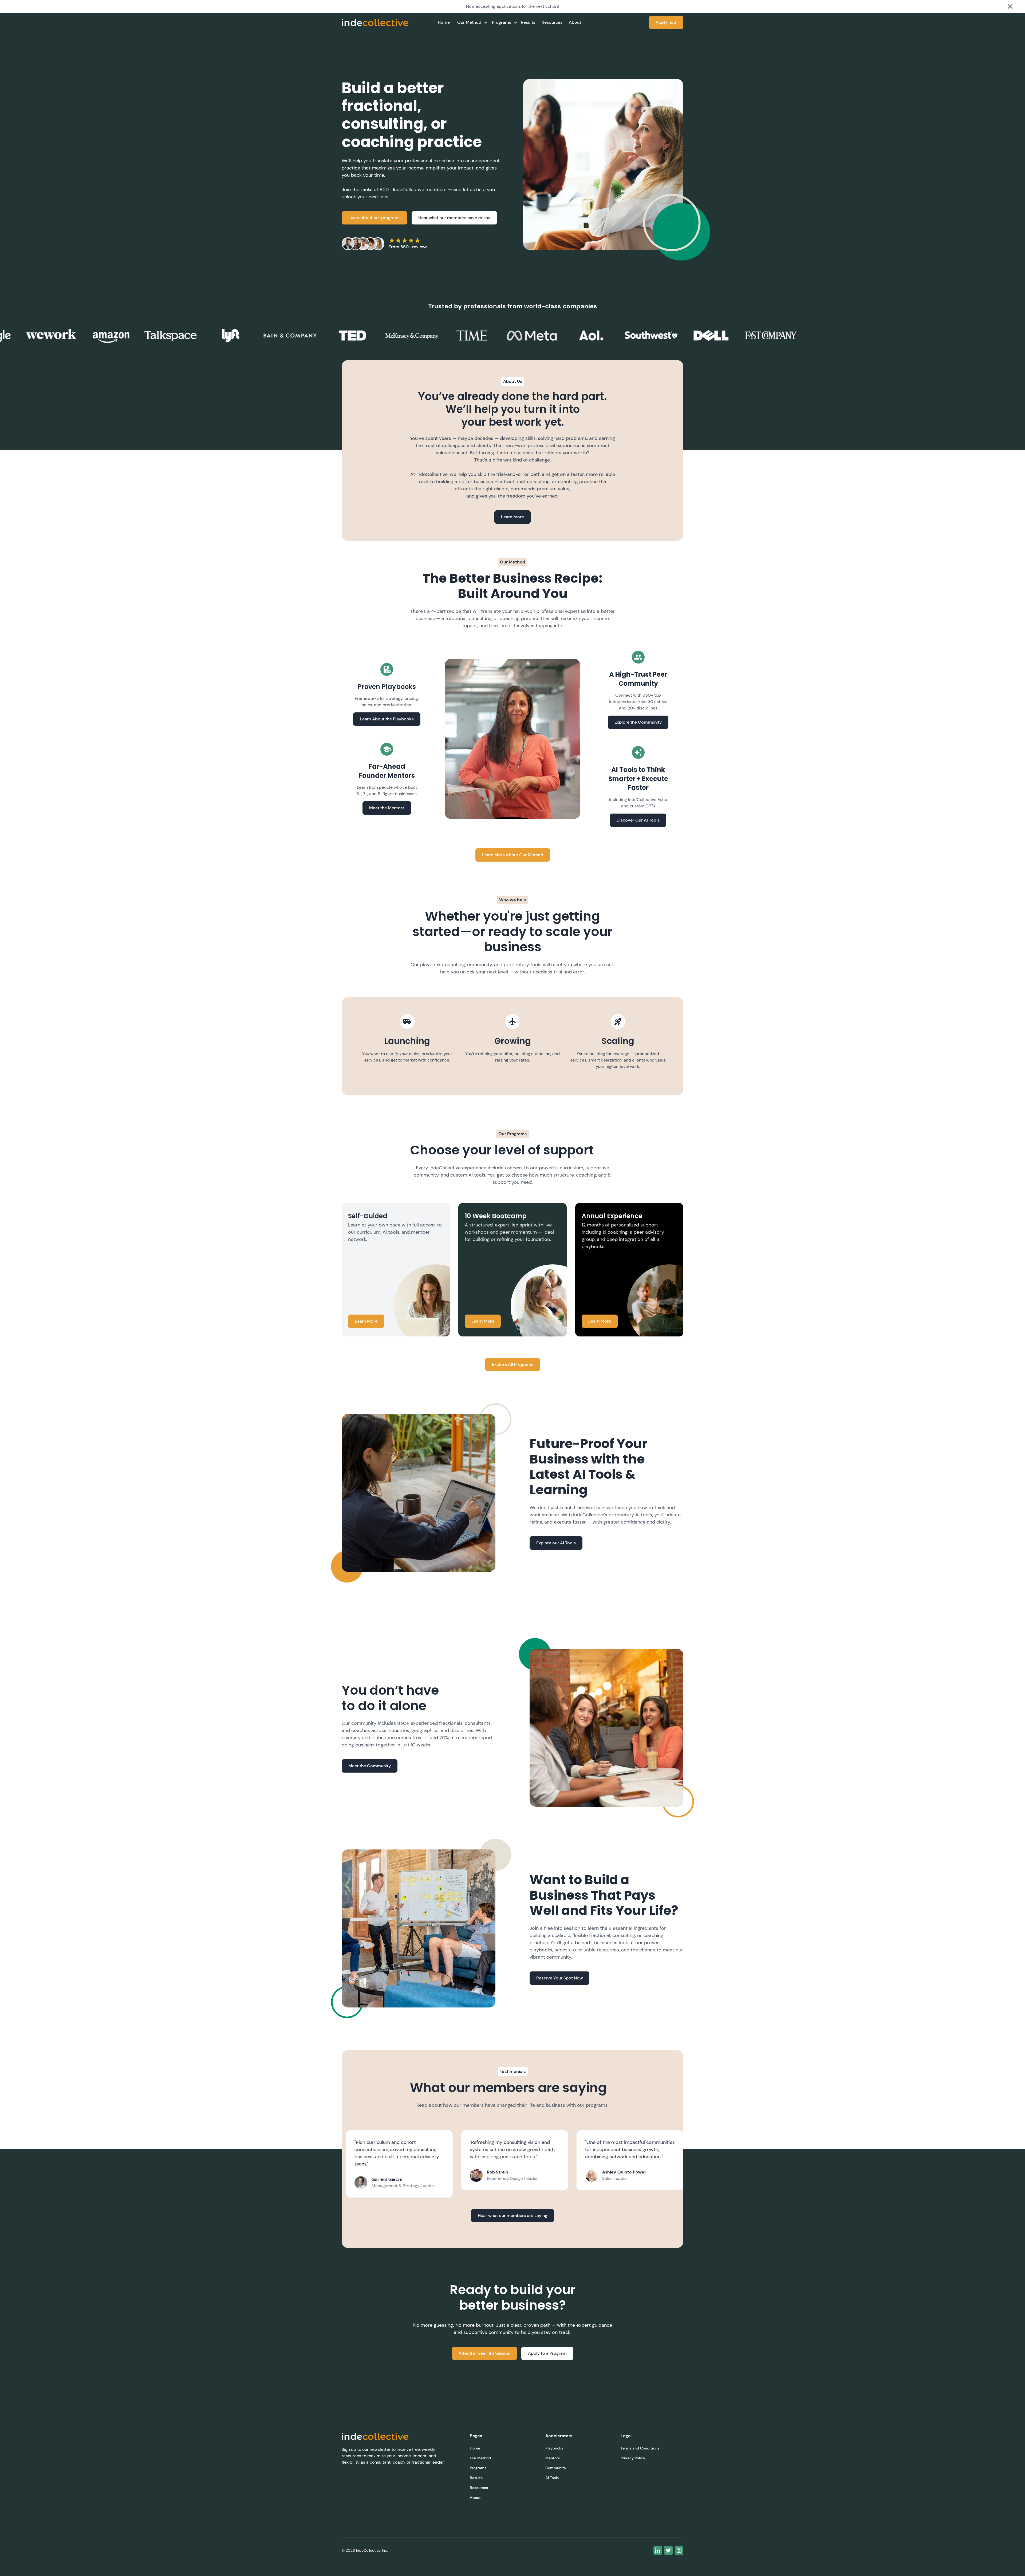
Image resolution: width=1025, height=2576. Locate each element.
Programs (478, 2468)
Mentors (553, 2458)
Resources (552, 22)
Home (444, 22)
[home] (375, 22)
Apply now (666, 22)
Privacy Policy (633, 2458)
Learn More (366, 1321)
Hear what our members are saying (512, 2216)
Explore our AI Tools (556, 1543)
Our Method (480, 2458)
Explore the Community (638, 722)
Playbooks (554, 2448)
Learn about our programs (374, 218)
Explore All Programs (513, 1364)
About (575, 22)
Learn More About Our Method (513, 855)
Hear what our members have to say (454, 218)
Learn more (512, 517)
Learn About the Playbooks (387, 719)
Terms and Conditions (640, 2448)
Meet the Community (370, 1766)
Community (556, 2468)
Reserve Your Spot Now (559, 1978)
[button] (470, 22)
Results (528, 22)
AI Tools (552, 2478)
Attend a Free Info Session (484, 2353)
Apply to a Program (547, 2353)
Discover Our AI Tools (638, 820)
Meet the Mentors (387, 808)
